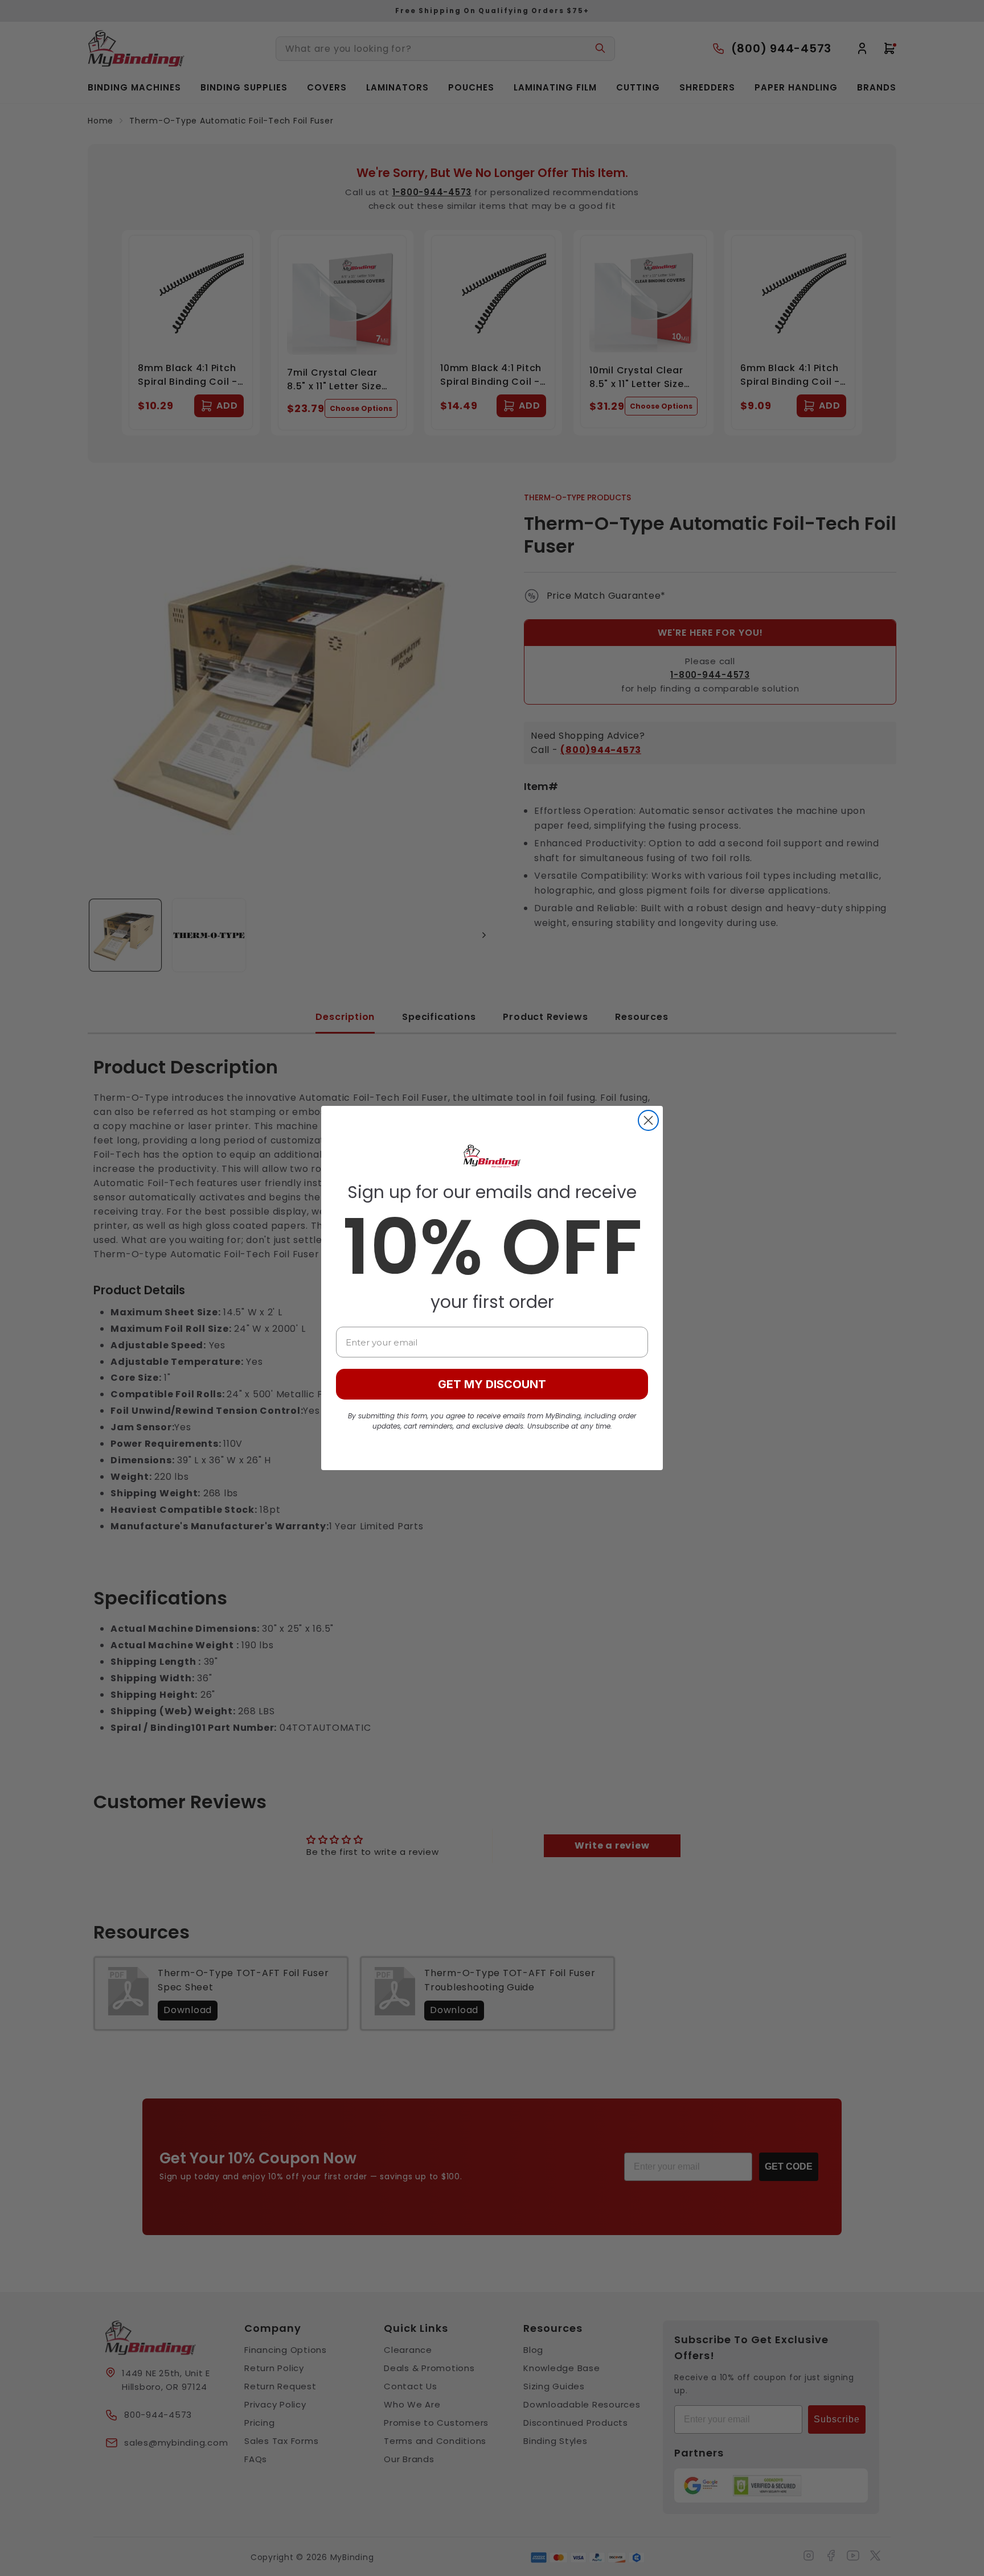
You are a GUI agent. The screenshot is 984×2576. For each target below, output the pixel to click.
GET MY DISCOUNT (492, 1384)
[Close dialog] (648, 1120)
